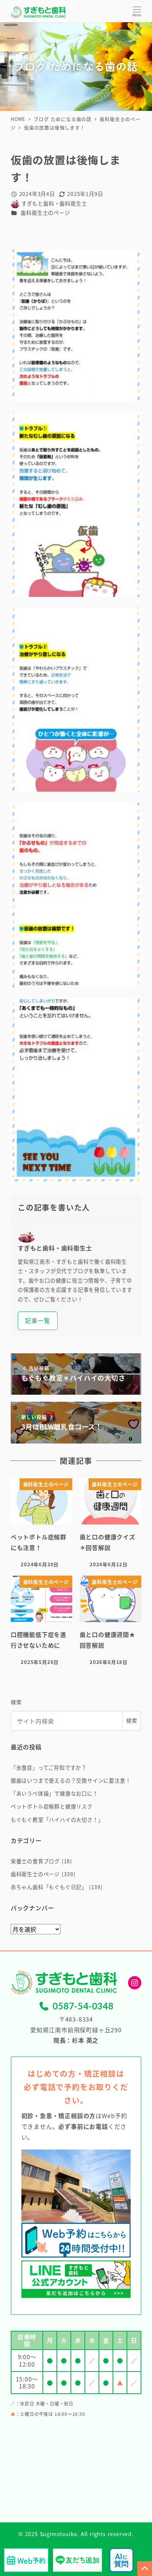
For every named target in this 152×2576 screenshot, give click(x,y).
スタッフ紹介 (33, 1291)
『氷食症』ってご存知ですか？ (49, 1768)
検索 (16, 1702)
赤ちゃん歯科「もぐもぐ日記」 (49, 1887)
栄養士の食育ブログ (35, 1861)
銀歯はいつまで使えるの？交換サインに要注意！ (71, 1780)
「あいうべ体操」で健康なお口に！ (54, 1793)
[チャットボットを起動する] (121, 2560)
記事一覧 (37, 1320)
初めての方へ (33, 1220)
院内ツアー (29, 1256)
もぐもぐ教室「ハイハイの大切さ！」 (57, 1820)
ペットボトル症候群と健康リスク (52, 1806)
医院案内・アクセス (42, 1238)
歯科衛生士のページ (45, 213)
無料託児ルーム (36, 1273)
